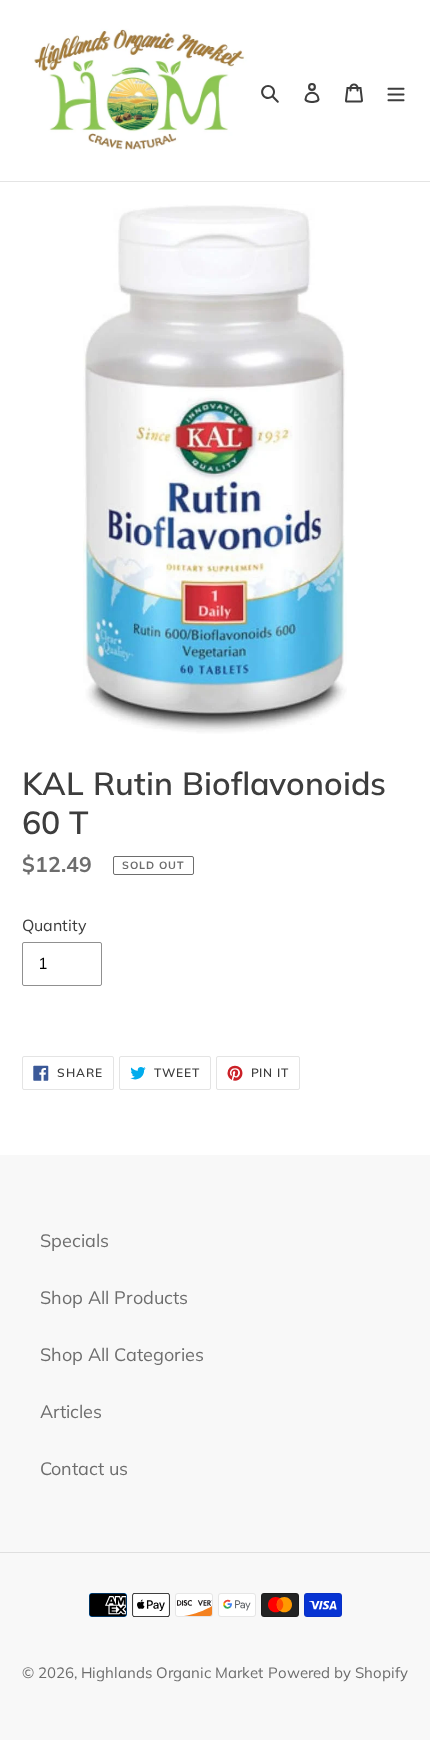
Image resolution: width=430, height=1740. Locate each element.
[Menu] (396, 90)
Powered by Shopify (338, 1672)
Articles (71, 1411)
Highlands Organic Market (172, 1672)
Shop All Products (114, 1297)
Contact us (84, 1468)
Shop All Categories (122, 1354)
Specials (74, 1240)
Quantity (54, 925)
